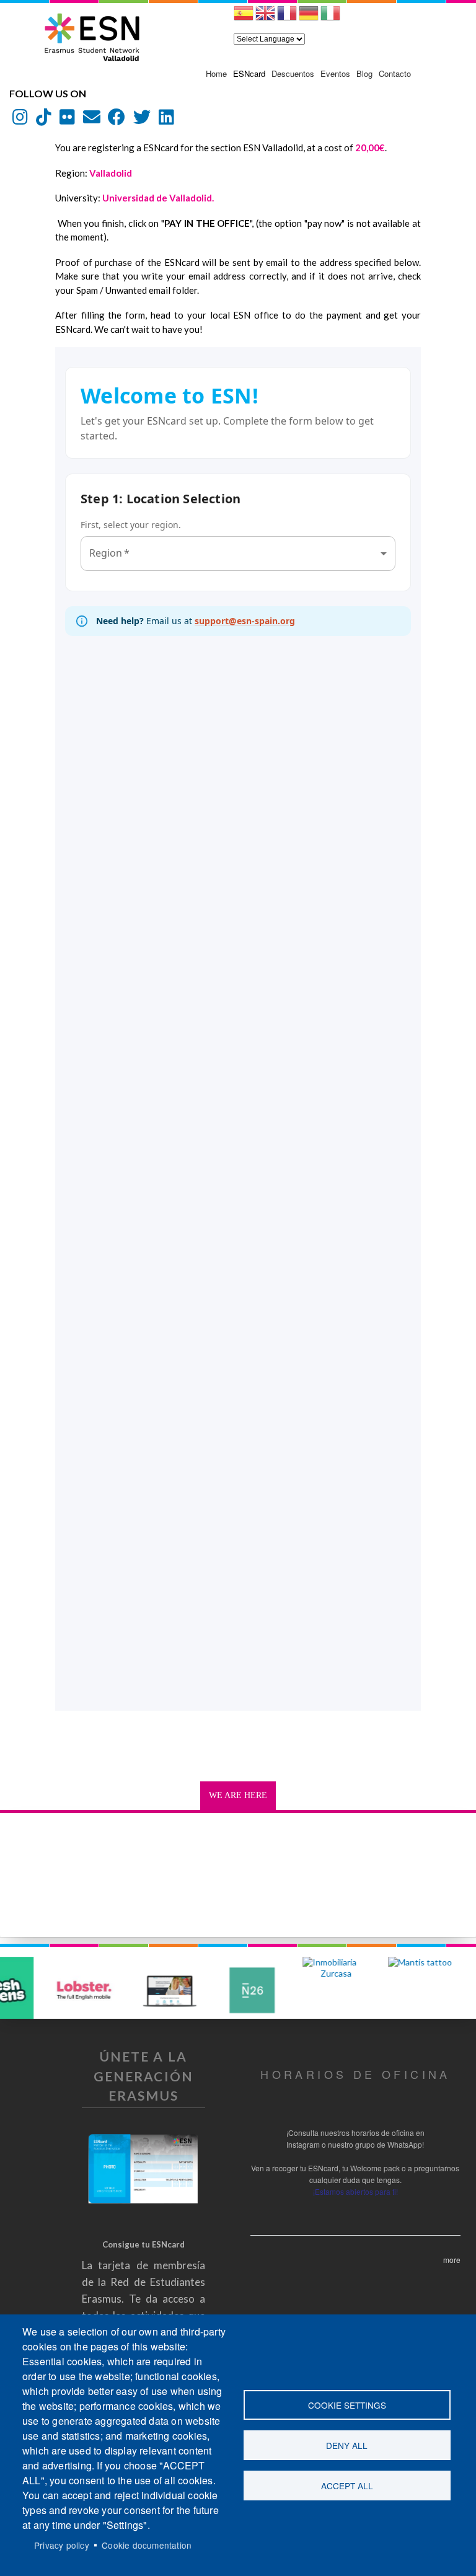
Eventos (335, 73)
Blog (364, 73)
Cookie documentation (147, 2545)
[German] (309, 18)
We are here (238, 1795)
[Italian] (330, 18)
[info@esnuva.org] (92, 120)
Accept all (347, 2486)
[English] (265, 18)
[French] (287, 18)
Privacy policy (62, 2545)
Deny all (347, 2445)
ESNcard (249, 73)
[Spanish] (244, 18)
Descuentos (293, 73)
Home (216, 73)
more (452, 2260)
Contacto (395, 73)
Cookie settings (347, 2405)
